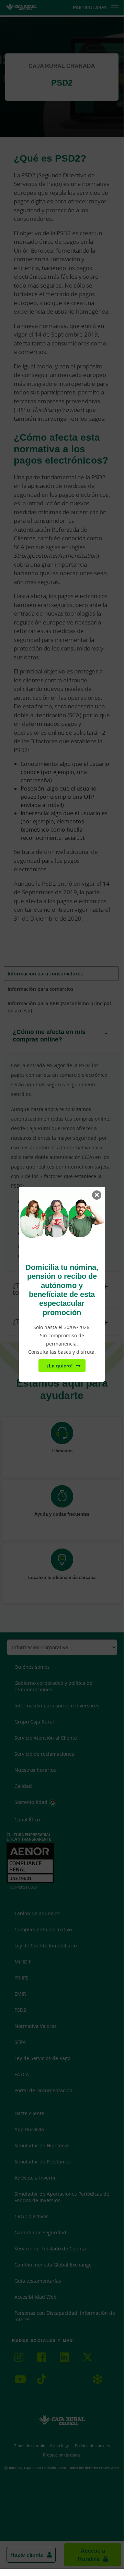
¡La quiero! (60, 1366)
